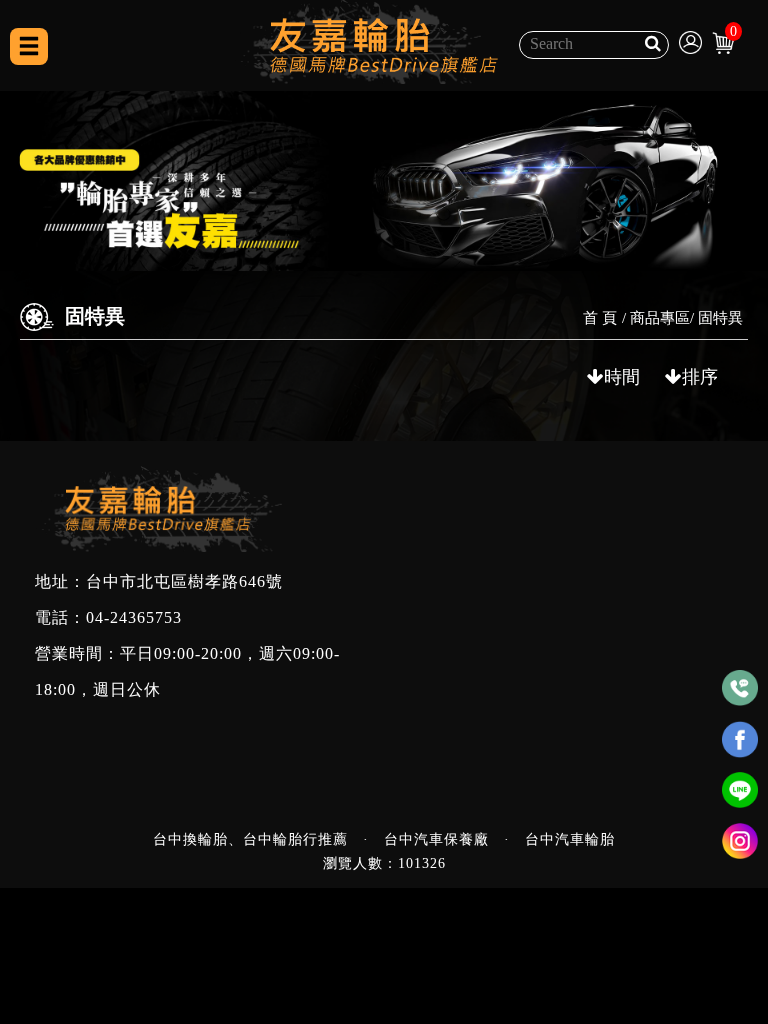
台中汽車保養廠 (436, 839)
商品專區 (660, 318)
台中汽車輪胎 (570, 839)
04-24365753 (134, 618)
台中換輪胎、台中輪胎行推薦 (250, 839)
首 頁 (600, 318)
